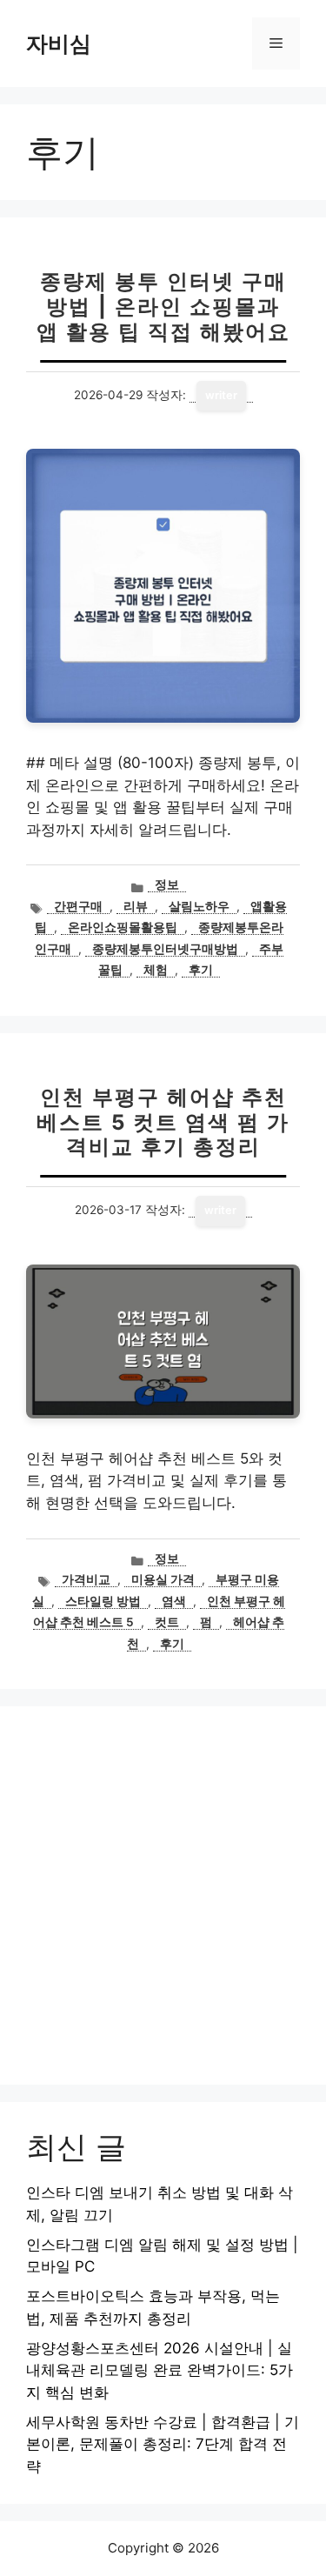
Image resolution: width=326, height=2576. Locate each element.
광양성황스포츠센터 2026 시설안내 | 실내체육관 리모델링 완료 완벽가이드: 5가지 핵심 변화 (160, 2370)
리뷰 (136, 906)
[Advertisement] (163, 1895)
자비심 (59, 43)
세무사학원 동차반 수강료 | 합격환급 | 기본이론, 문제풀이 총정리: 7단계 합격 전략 (163, 2444)
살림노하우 (199, 906)
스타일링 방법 (103, 1601)
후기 (201, 970)
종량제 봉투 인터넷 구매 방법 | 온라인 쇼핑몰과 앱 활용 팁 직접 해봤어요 (163, 307)
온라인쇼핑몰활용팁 (123, 927)
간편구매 (78, 906)
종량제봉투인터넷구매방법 (165, 949)
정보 (167, 884)
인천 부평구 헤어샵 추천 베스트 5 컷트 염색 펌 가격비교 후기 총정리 (163, 1122)
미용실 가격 (163, 1579)
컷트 (167, 1622)
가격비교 (86, 1579)
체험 (156, 970)
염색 (174, 1601)
